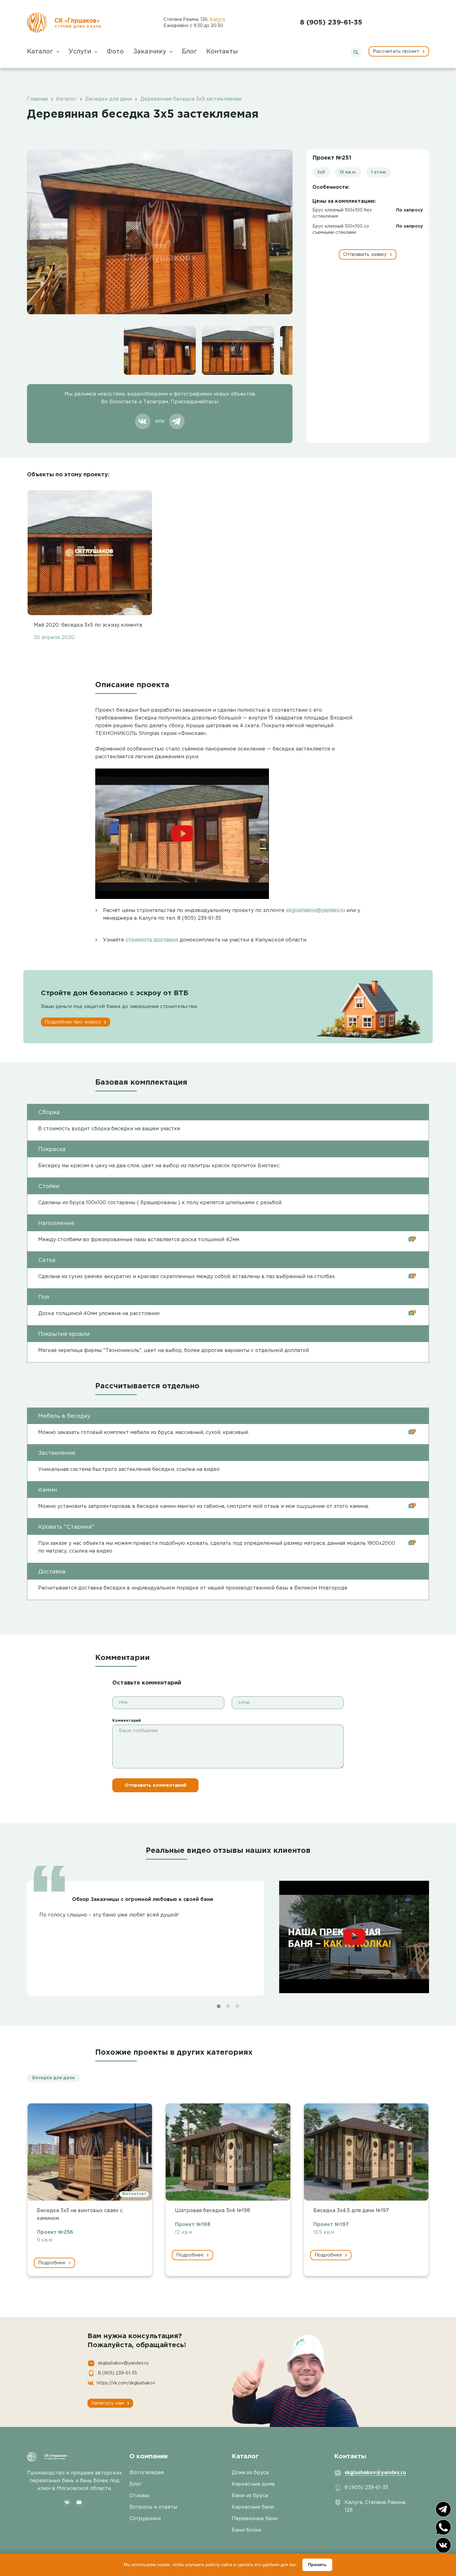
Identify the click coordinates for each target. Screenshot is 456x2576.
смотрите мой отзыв (253, 1506)
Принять (317, 2565)
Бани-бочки (246, 2530)
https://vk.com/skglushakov (126, 2383)
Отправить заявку (366, 254)
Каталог (41, 52)
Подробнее (53, 2263)
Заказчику (151, 52)
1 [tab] (219, 2006)
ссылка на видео (198, 1469)
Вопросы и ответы (153, 2507)
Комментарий (127, 1721)
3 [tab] (237, 2006)
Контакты (222, 52)
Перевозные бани (255, 2519)
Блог (189, 52)
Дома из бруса (250, 2473)
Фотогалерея (147, 2473)
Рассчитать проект (397, 51)
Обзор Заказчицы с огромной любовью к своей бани (143, 1900)
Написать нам (108, 2403)
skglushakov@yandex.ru (315, 911)
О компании (148, 2456)
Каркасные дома (253, 2484)
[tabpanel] (228, 1934)
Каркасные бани (253, 2507)
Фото (115, 52)
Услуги (81, 52)
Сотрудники (145, 2519)
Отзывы (139, 2496)
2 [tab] (228, 2006)
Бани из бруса (250, 2496)
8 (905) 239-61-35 (331, 23)
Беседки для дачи (54, 2078)
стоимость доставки (152, 940)
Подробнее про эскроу (74, 1022)
